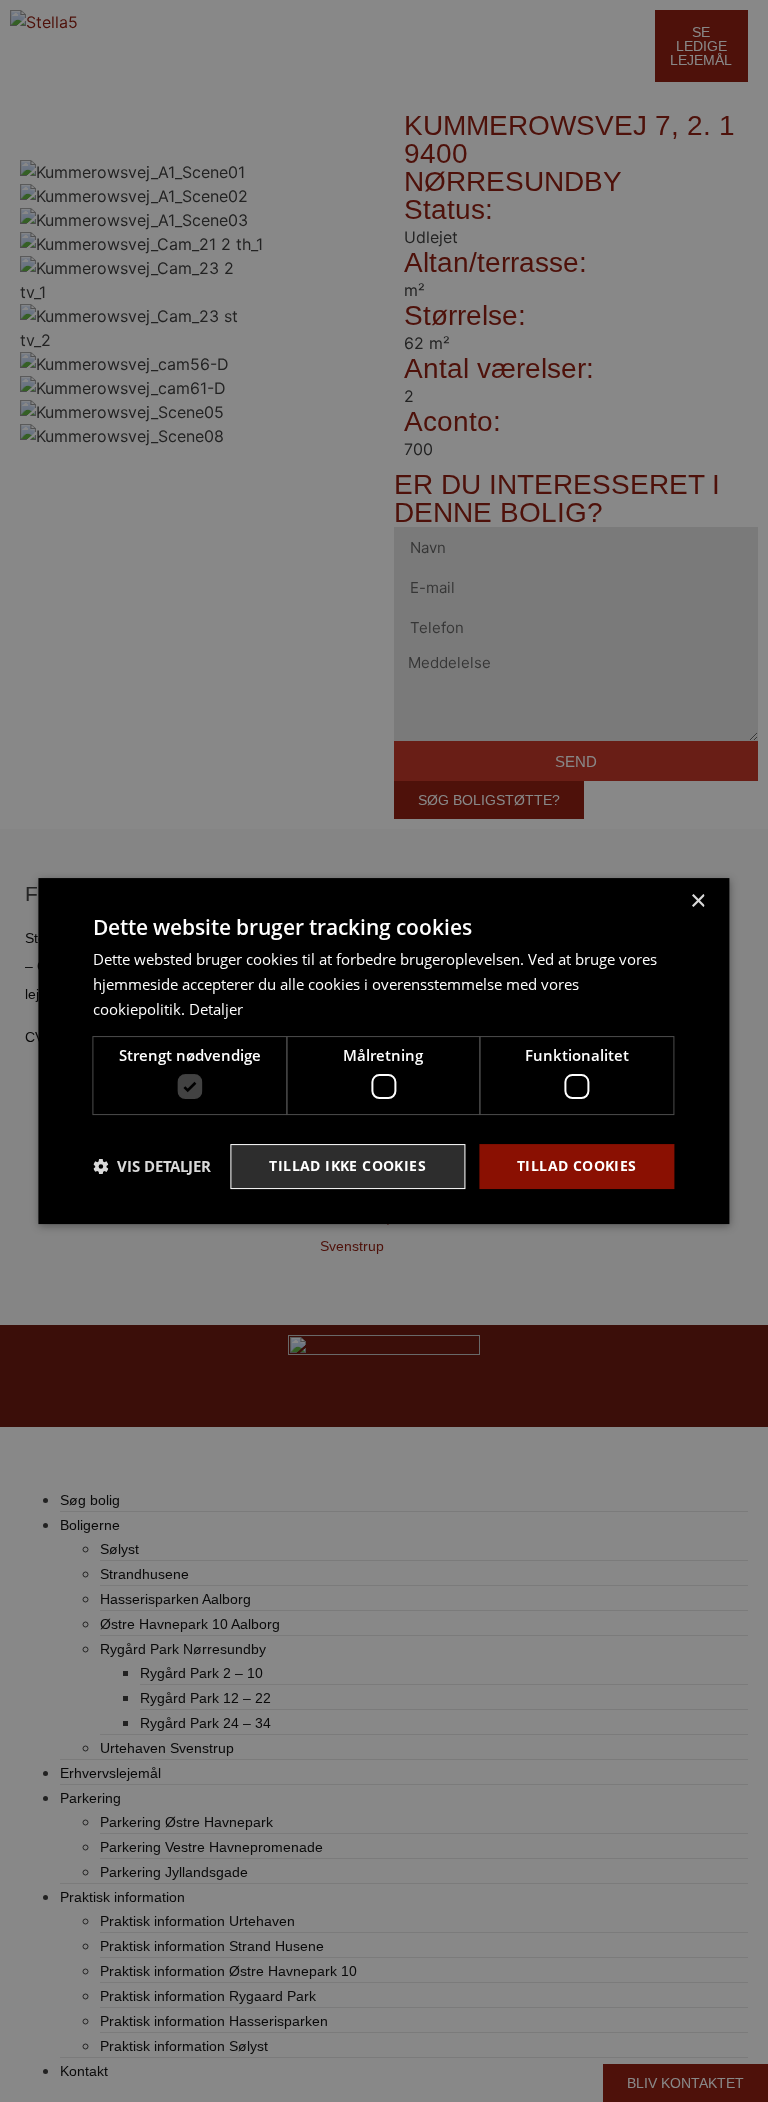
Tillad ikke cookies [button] (347, 1165)
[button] (152, 1167)
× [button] (697, 901)
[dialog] (383, 1051)
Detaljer (216, 1009)
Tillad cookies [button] (577, 1165)
